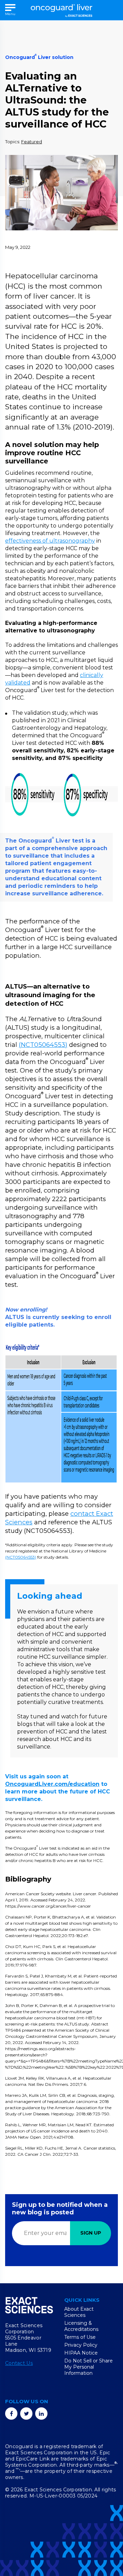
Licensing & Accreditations (81, 2326)
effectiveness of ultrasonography (50, 541)
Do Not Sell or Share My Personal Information (88, 2367)
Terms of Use (80, 2337)
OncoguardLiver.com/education (52, 1784)
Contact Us (19, 2363)
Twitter (26, 2414)
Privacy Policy (81, 2345)
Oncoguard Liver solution (39, 57)
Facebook (11, 2414)
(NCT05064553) (43, 1045)
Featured (32, 142)
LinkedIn (41, 2414)
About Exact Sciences (79, 2312)
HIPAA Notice (81, 2353)
